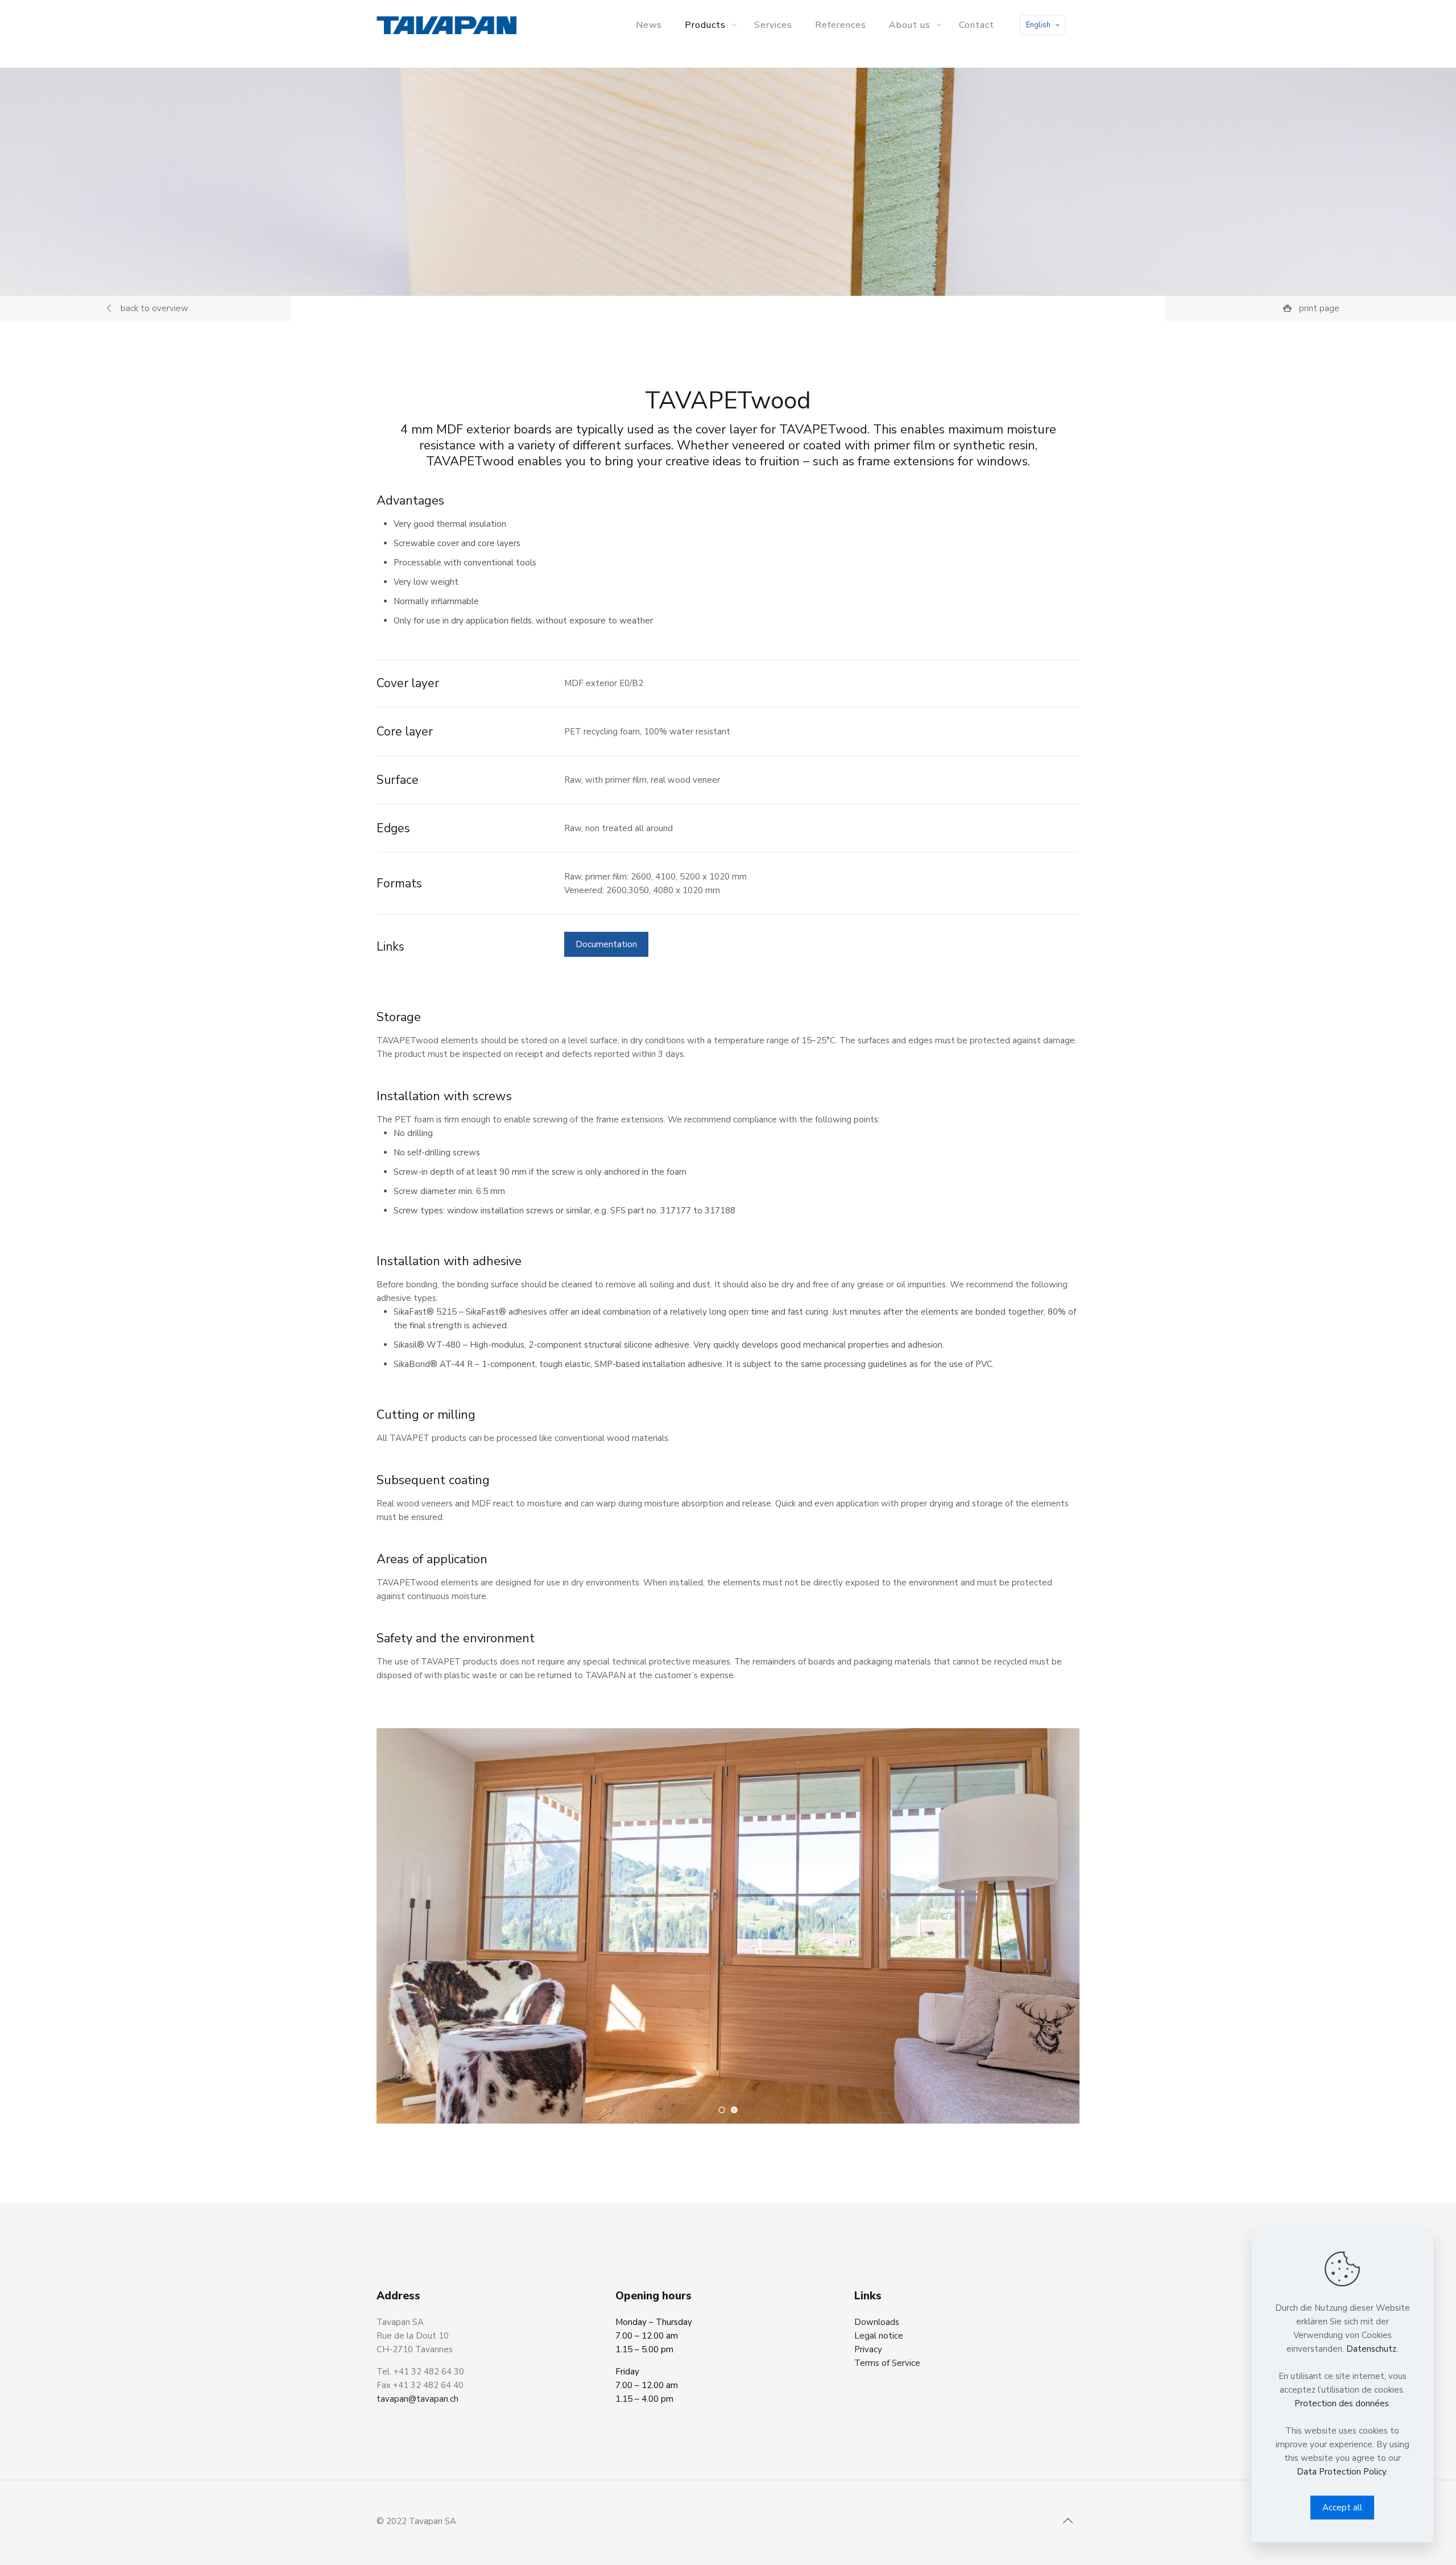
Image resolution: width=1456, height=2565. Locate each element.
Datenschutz (1371, 2349)
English (1038, 25)
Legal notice (879, 2336)
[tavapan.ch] (446, 25)
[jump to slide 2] (734, 2110)
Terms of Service (887, 2363)
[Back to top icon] (1068, 2521)
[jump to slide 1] (722, 2110)
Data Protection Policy (1341, 2472)
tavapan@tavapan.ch (417, 2399)
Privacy (868, 2349)
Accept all (1342, 2508)
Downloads (877, 2322)
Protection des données (1342, 2403)
